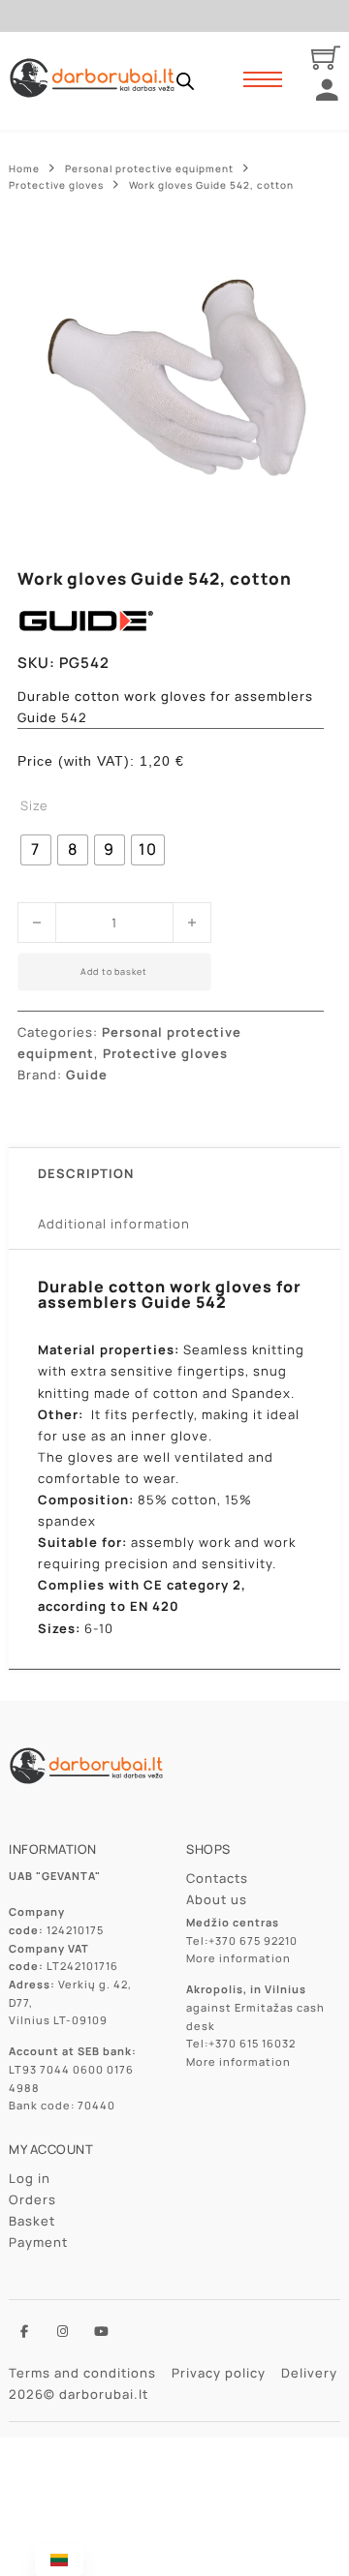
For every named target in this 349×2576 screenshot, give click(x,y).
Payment (38, 2242)
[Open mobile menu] (263, 79)
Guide (87, 1075)
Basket (32, 2221)
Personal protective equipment (149, 168)
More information (238, 1958)
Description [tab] (86, 1173)
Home (24, 168)
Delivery (309, 2373)
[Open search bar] (185, 81)
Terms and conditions (82, 2373)
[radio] (36, 850)
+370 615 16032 (252, 2043)
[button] (298, 256)
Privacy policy (219, 2373)
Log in (30, 2178)
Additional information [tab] (114, 1224)
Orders (32, 2199)
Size (34, 805)
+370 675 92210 (253, 1940)
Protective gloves (56, 185)
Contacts (217, 1878)
